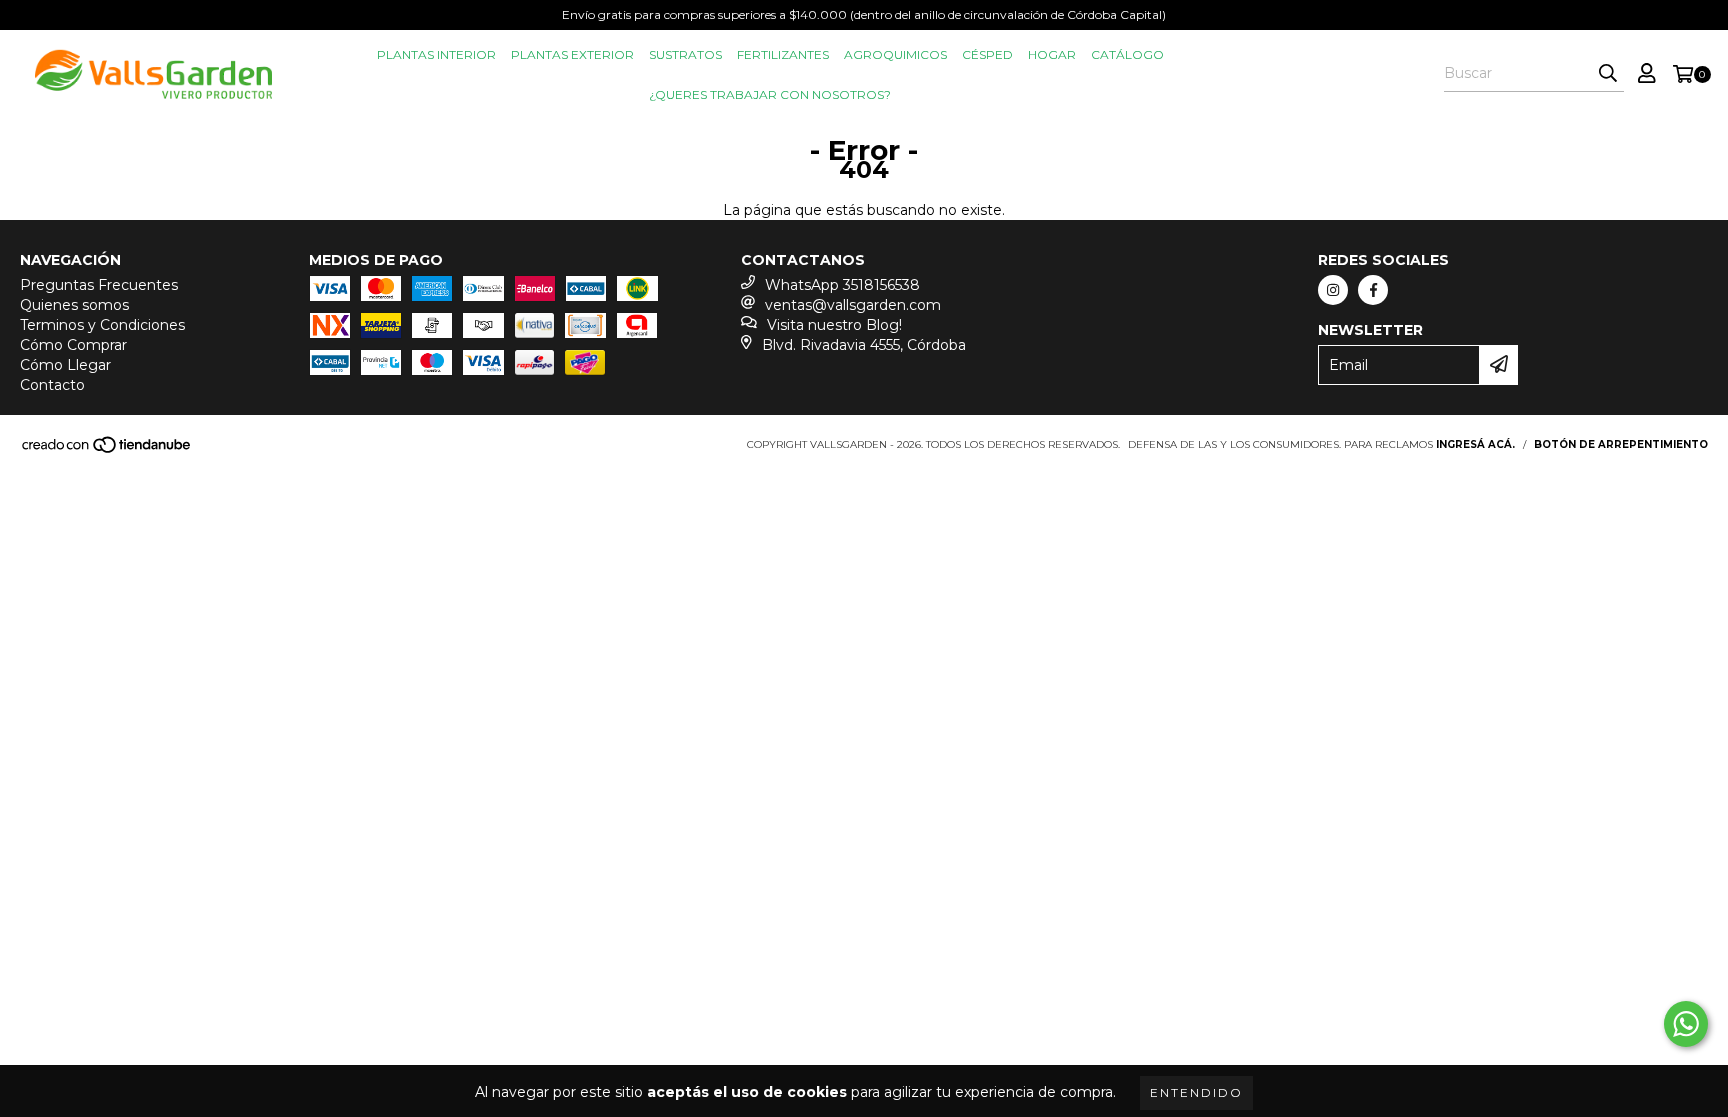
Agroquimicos (895, 54)
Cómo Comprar (73, 345)
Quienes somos (74, 305)
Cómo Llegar (65, 365)
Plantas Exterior (572, 54)
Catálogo (1127, 54)
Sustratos (685, 54)
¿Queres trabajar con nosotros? (770, 94)
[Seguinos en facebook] (1373, 290)
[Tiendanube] (107, 450)
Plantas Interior (436, 54)
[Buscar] (1608, 74)
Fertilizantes (783, 54)
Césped (987, 54)
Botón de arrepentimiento (1621, 444)
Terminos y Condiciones (102, 325)
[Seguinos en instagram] (1333, 290)
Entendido (1196, 1092)
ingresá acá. (1475, 444)
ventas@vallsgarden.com (853, 305)
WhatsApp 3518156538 (842, 285)
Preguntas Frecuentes (99, 285)
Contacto (52, 385)
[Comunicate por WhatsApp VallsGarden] (1686, 1024)
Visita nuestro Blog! (834, 325)
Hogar (1052, 54)
